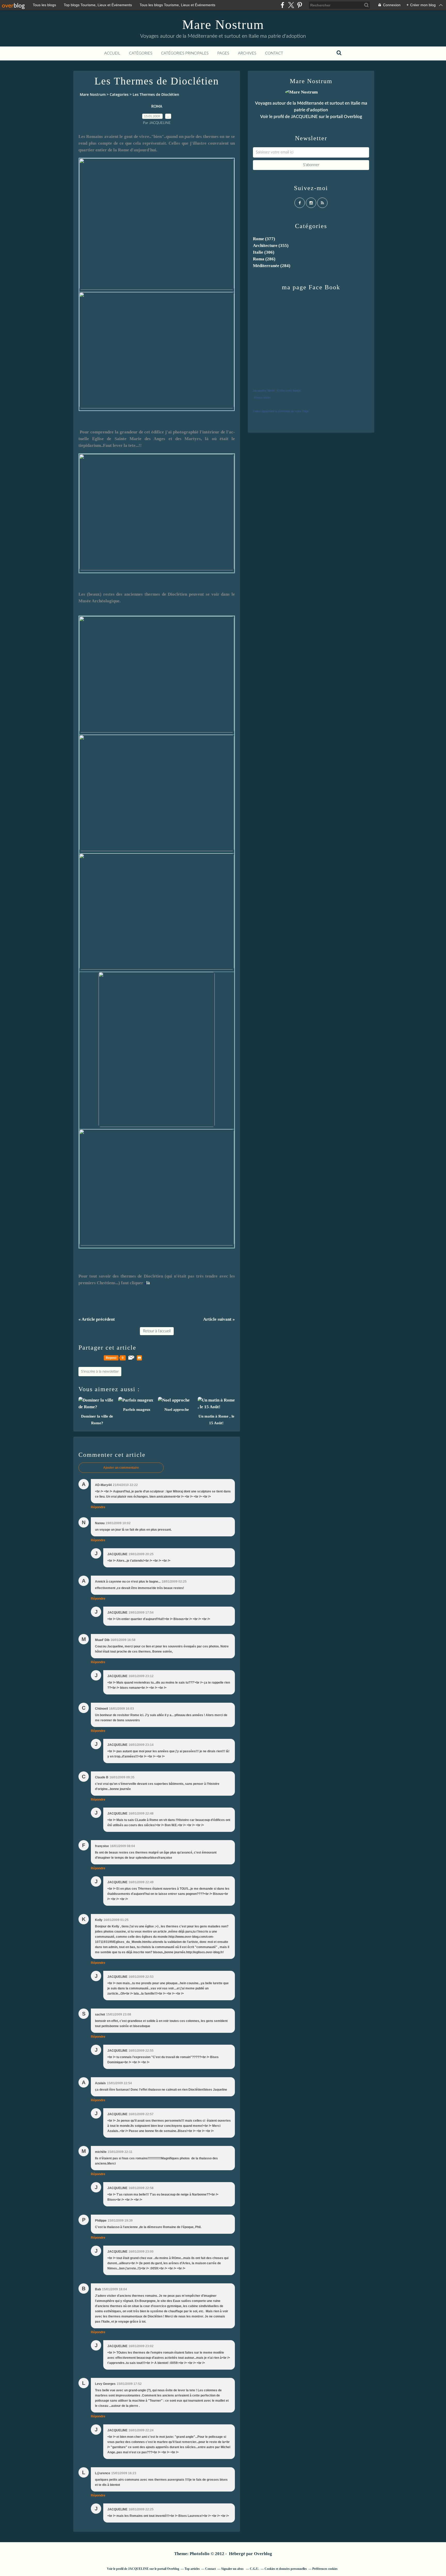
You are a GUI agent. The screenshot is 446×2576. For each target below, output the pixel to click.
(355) (271, 246)
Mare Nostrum (223, 25)
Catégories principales (185, 53)
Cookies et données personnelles (286, 2569)
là (148, 1283)
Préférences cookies (325, 2569)
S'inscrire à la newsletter (100, 1372)
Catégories (141, 53)
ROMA (157, 107)
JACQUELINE (304, 117)
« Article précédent (97, 1319)
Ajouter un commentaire (121, 1468)
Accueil (112, 53)
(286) (264, 259)
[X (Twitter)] (291, 5)
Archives (247, 53)
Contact (274, 53)
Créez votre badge (289, 391)
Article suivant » (219, 1319)
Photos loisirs (262, 398)
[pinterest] (300, 5)
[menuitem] (112, 53)
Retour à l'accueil (157, 1331)
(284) (272, 266)
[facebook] (282, 5)
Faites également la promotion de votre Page (281, 411)
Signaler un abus (233, 2569)
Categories (119, 94)
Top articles (192, 2569)
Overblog (263, 2554)
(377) (264, 239)
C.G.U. (254, 2569)
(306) (264, 252)
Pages (223, 53)
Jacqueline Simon (264, 391)
